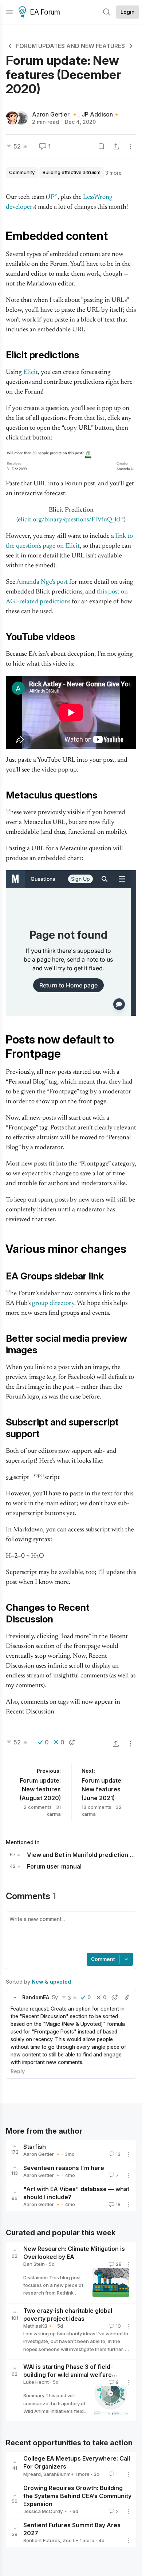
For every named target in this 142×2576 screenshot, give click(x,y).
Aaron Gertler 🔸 (55, 114)
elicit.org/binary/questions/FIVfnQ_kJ (69, 520)
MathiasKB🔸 (38, 2326)
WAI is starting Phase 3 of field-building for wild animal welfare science (68, 2375)
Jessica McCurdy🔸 (46, 2511)
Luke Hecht (36, 2382)
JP (51, 197)
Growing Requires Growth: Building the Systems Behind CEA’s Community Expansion (77, 2496)
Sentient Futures (42, 2540)
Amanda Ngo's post (42, 582)
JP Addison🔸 (101, 114)
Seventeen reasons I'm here (64, 2168)
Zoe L (69, 2540)
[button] (15, 1997)
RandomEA (36, 1997)
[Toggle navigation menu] (9, 12)
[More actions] (130, 146)
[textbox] (70, 1933)
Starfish (35, 2147)
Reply (18, 2071)
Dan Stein (34, 2264)
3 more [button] (113, 173)
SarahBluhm (57, 2474)
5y (55, 1997)
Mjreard (32, 2474)
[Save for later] (101, 146)
